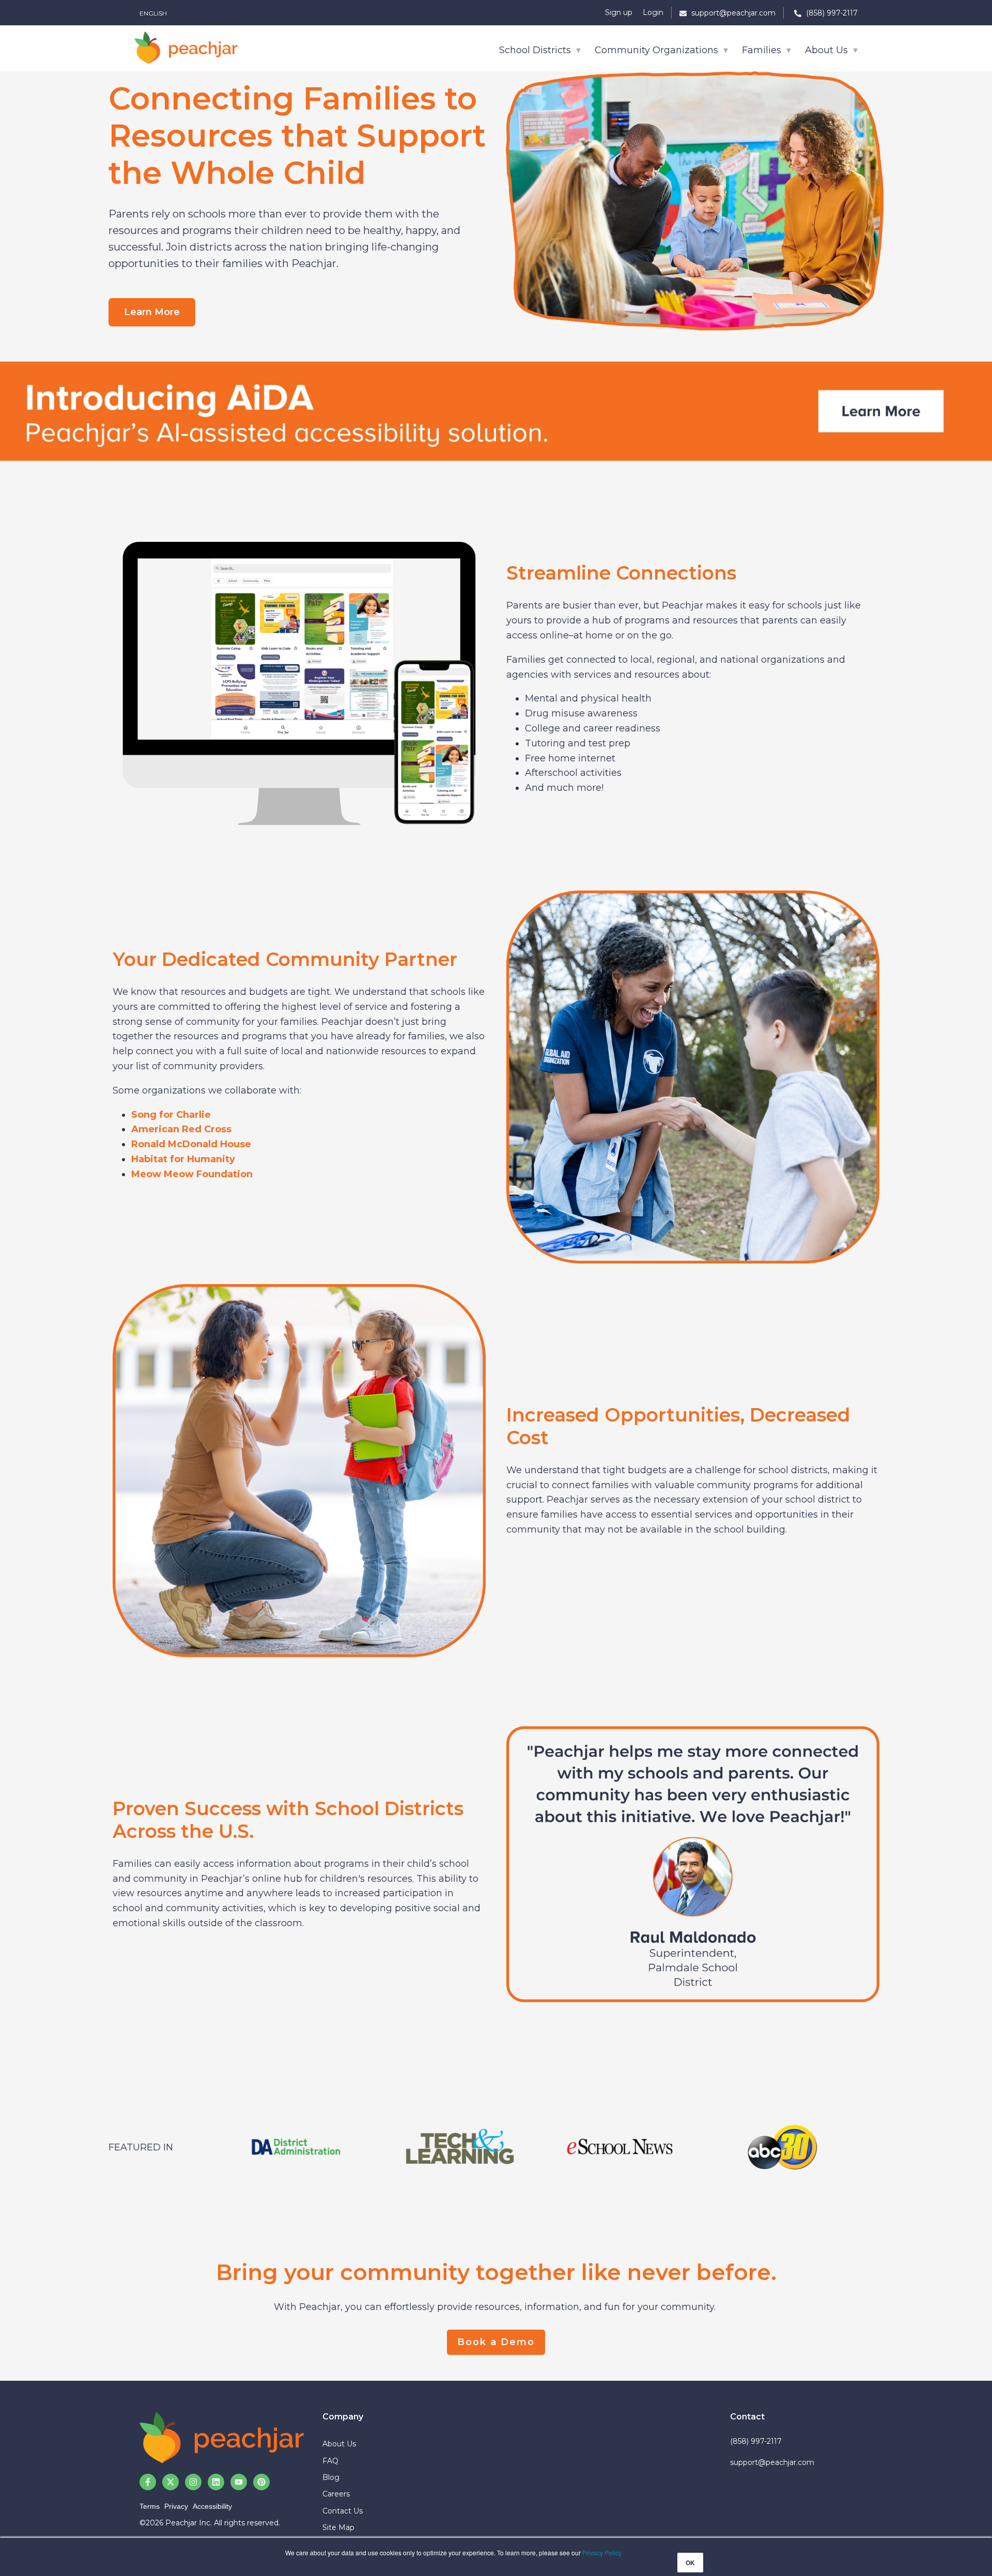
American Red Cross (181, 1129)
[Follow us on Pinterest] (261, 2482)
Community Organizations (658, 50)
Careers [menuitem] (336, 2494)
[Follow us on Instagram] (193, 2482)
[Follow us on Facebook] (148, 2482)
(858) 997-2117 (756, 2441)
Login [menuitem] (653, 12)
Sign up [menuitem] (619, 12)
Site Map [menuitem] (338, 2527)
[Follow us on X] (171, 2482)
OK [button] (690, 2563)
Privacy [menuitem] (176, 2506)
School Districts (536, 50)
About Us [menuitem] (339, 2444)
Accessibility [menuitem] (212, 2506)
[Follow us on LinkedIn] (216, 2482)
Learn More (152, 312)
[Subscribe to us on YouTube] (239, 2482)
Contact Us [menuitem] (343, 2511)
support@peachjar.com (772, 2462)
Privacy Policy (602, 2552)
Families (763, 50)
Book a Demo (496, 2342)
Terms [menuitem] (150, 2506)
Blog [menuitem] (331, 2477)
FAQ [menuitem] (330, 2461)
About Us (828, 50)
